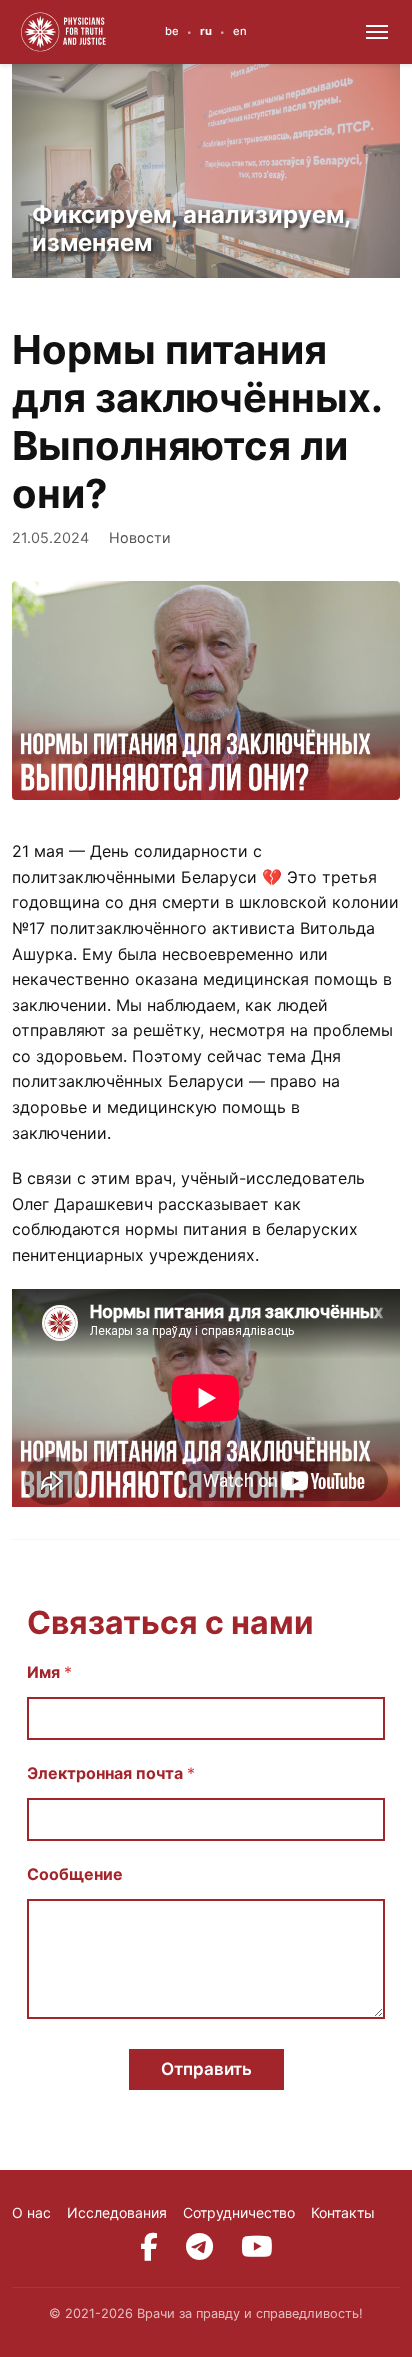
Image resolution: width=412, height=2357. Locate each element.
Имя (49, 1672)
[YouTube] (257, 2247)
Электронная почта (111, 1773)
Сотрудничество (239, 2212)
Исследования (117, 2212)
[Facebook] (149, 2247)
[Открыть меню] (377, 32)
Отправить (206, 2069)
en (240, 31)
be (172, 31)
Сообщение (75, 1874)
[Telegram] (199, 2247)
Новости (140, 537)
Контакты (343, 2212)
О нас (31, 2212)
